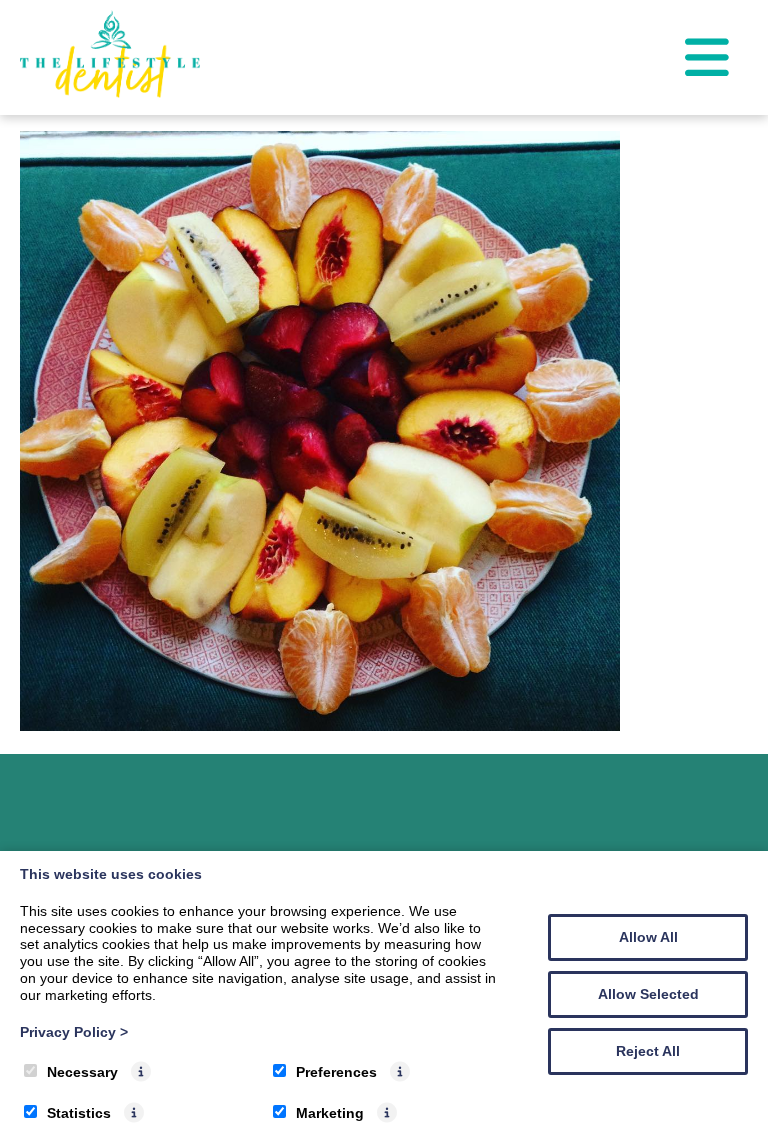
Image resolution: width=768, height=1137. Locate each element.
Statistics (79, 1113)
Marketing (330, 1113)
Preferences (336, 1072)
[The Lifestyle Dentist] (110, 92)
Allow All (648, 937)
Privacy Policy (74, 1032)
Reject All (648, 1051)
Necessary (82, 1072)
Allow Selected (648, 994)
